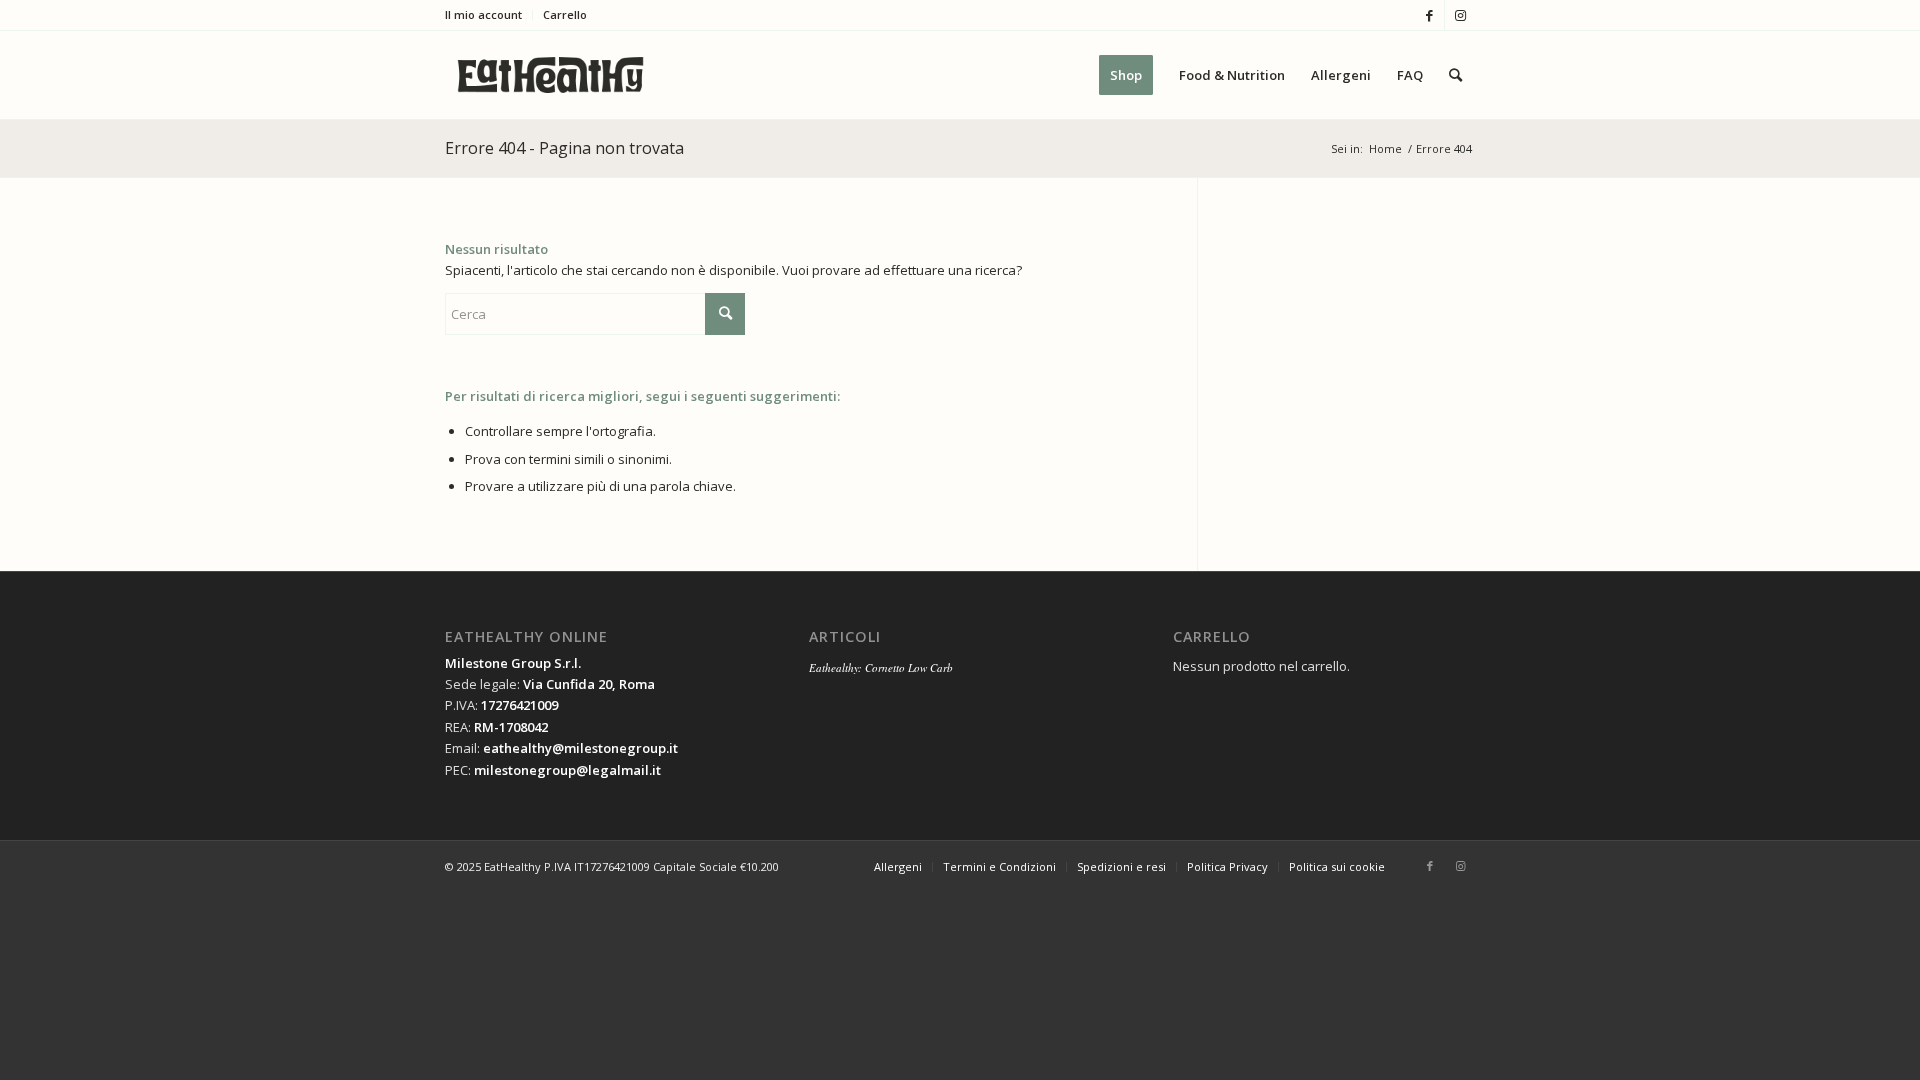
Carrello (565, 14)
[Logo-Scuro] (550, 75)
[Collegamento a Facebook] (1429, 15)
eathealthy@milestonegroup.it (580, 748)
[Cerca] (1455, 75)
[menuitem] (489, 15)
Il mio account (483, 14)
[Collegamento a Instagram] (1460, 15)
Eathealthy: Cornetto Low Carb (881, 667)
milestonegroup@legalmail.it (567, 770)
